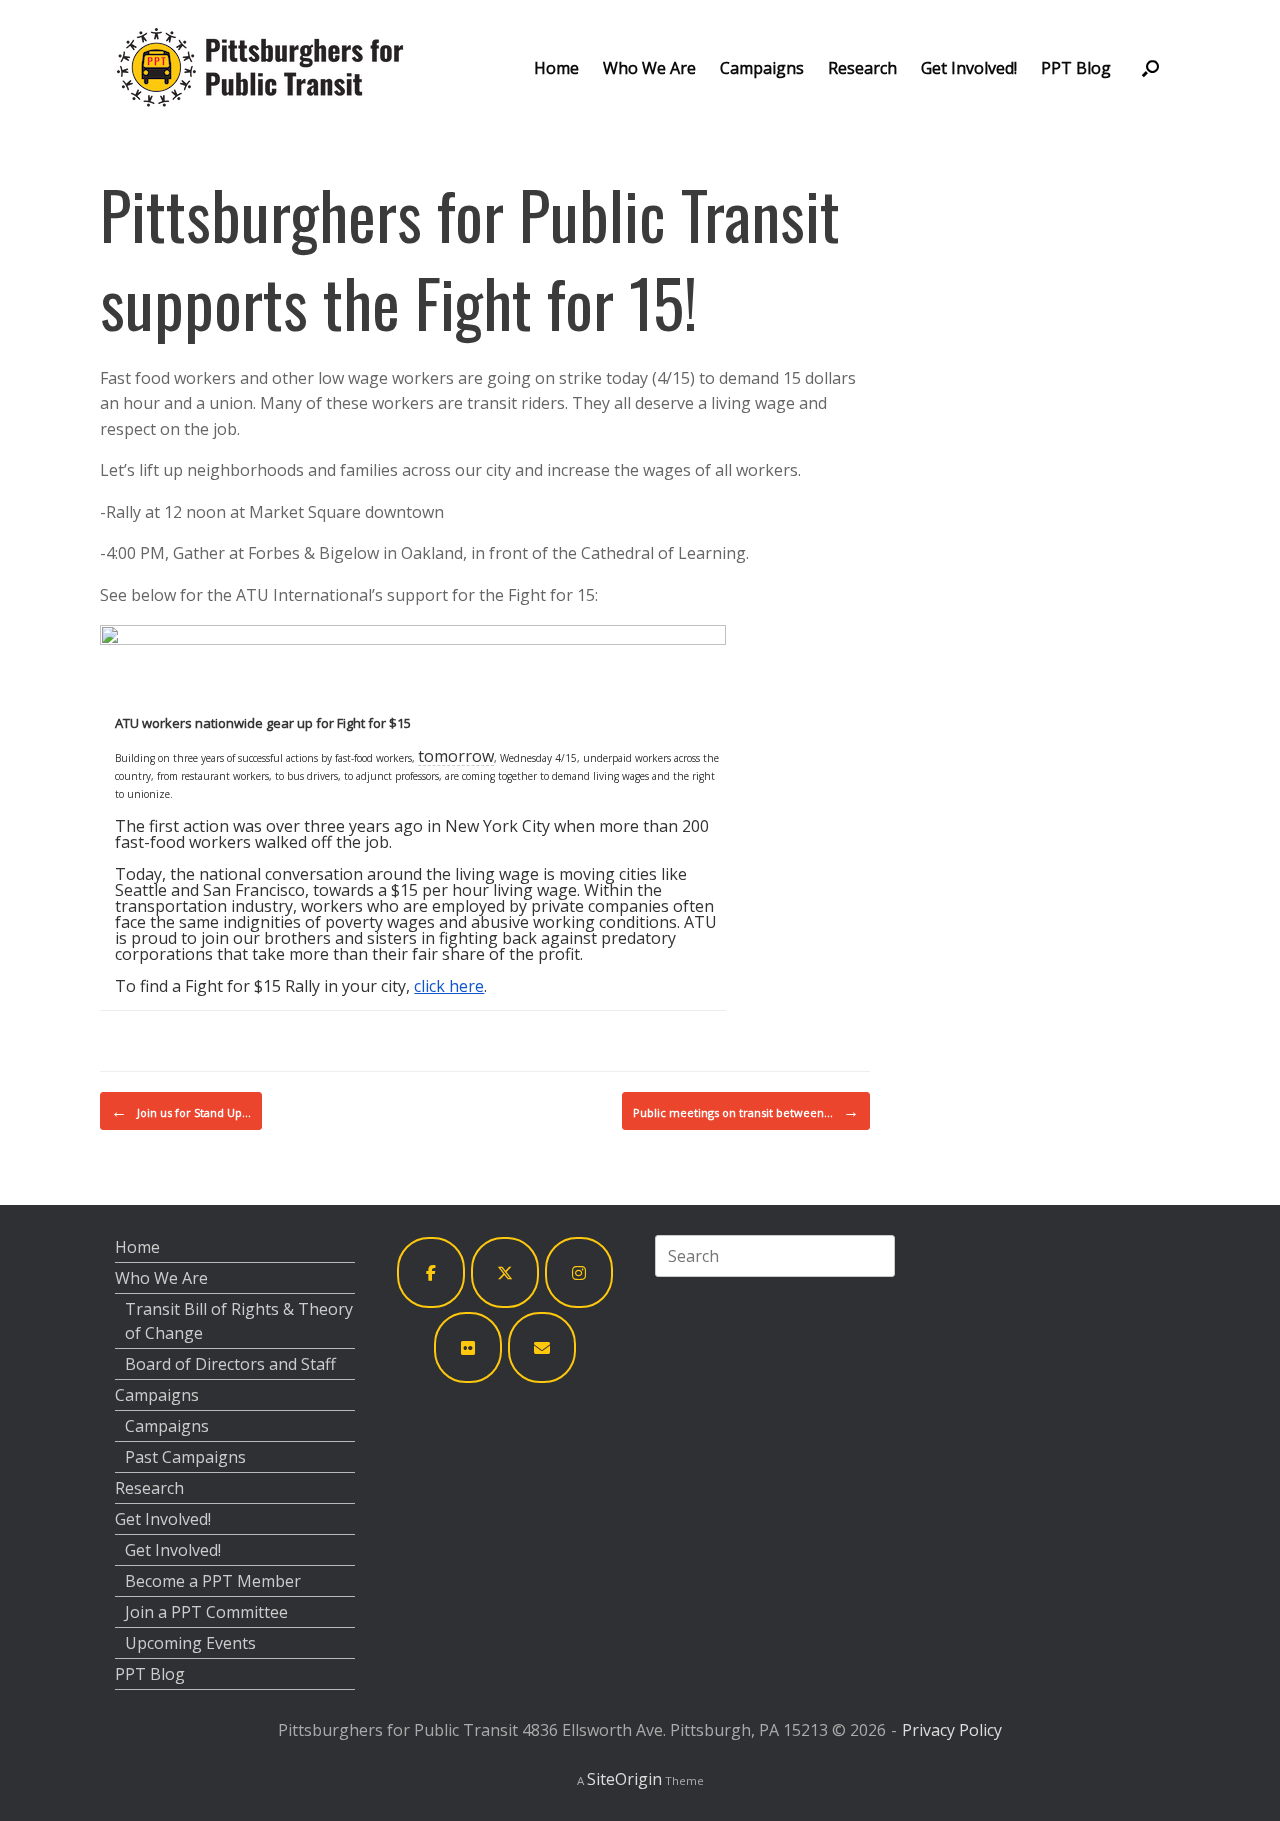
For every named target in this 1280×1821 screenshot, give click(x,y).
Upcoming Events (190, 1643)
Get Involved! (969, 68)
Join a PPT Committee (206, 1612)
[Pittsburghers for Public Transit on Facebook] (431, 1272)
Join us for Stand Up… (181, 1111)
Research (862, 68)
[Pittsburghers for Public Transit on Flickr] (468, 1347)
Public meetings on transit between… (746, 1111)
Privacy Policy (952, 1730)
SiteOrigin (624, 1779)
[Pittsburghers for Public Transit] (260, 67)
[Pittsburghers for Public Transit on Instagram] (579, 1272)
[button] (1150, 67)
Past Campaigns (185, 1457)
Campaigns (762, 68)
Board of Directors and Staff (230, 1364)
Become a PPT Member (213, 1581)
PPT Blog (1076, 68)
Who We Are (649, 68)
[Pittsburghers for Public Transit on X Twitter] (505, 1272)
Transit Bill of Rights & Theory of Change (239, 1321)
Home (556, 68)
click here (449, 986)
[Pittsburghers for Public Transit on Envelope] (542, 1347)
